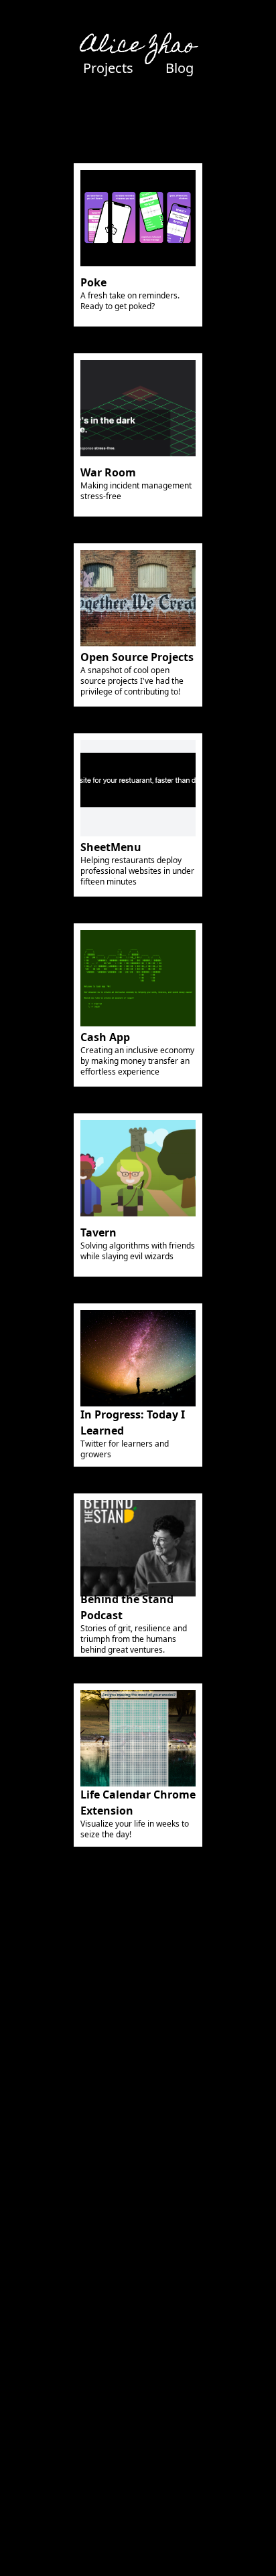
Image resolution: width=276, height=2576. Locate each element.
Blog (180, 68)
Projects (108, 68)
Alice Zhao (138, 47)
